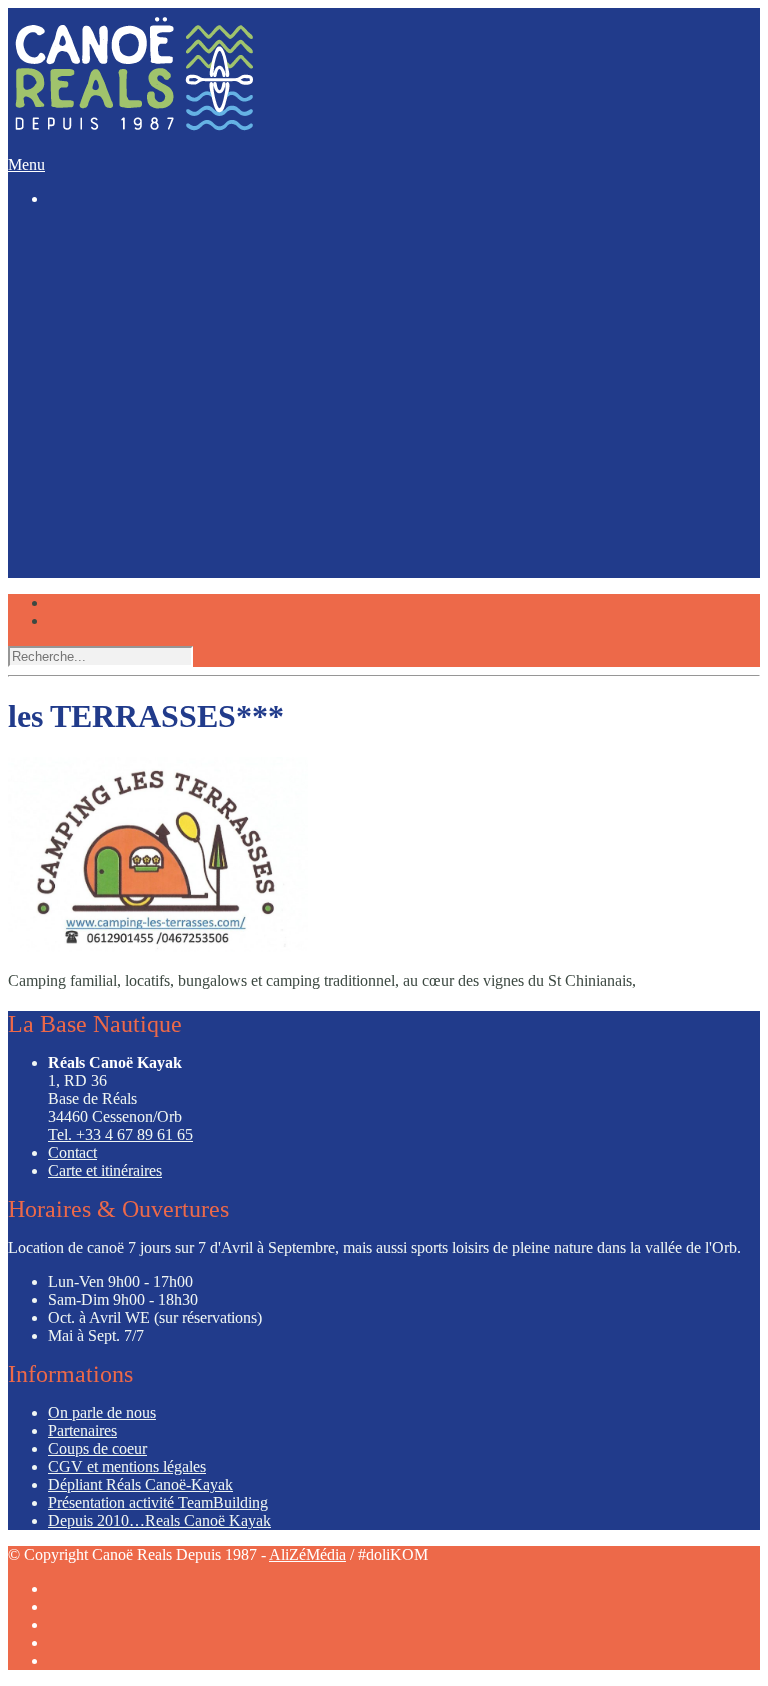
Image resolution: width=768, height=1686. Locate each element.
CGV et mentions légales (127, 1466)
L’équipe (73, 449)
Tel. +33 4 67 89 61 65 (120, 1134)
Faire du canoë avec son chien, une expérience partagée (265, 496)
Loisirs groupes (90, 347)
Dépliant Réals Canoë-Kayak (140, 1484)
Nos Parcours (84, 245)
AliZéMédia (307, 1554)
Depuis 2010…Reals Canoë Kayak (159, 1520)
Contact (72, 1152)
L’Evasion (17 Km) (151, 298)
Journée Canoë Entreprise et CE (191, 400)
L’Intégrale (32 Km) (153, 316)
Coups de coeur (91, 479)
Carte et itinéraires (105, 1170)
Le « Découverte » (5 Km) (174, 262)
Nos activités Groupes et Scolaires (197, 364)
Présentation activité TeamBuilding (158, 1502)
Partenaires (82, 1430)
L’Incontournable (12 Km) (173, 280)
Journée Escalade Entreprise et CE (198, 418)
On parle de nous (102, 1412)
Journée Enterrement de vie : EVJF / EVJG (226, 382)
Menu (26, 164)
